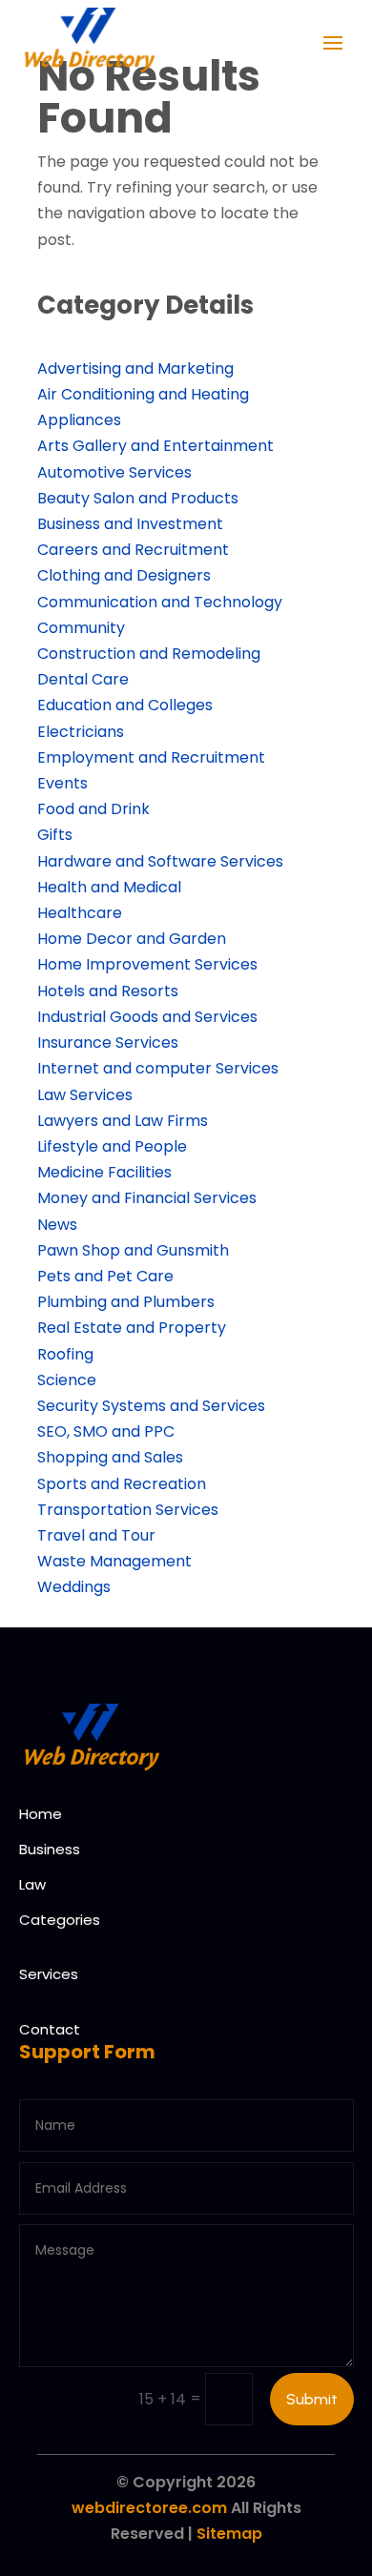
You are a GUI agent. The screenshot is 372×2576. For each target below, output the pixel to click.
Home (41, 1814)
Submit (312, 2399)
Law (32, 1884)
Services (49, 1974)
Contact (50, 2029)
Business (50, 1849)
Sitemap (229, 2534)
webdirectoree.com (149, 2508)
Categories (60, 1920)
